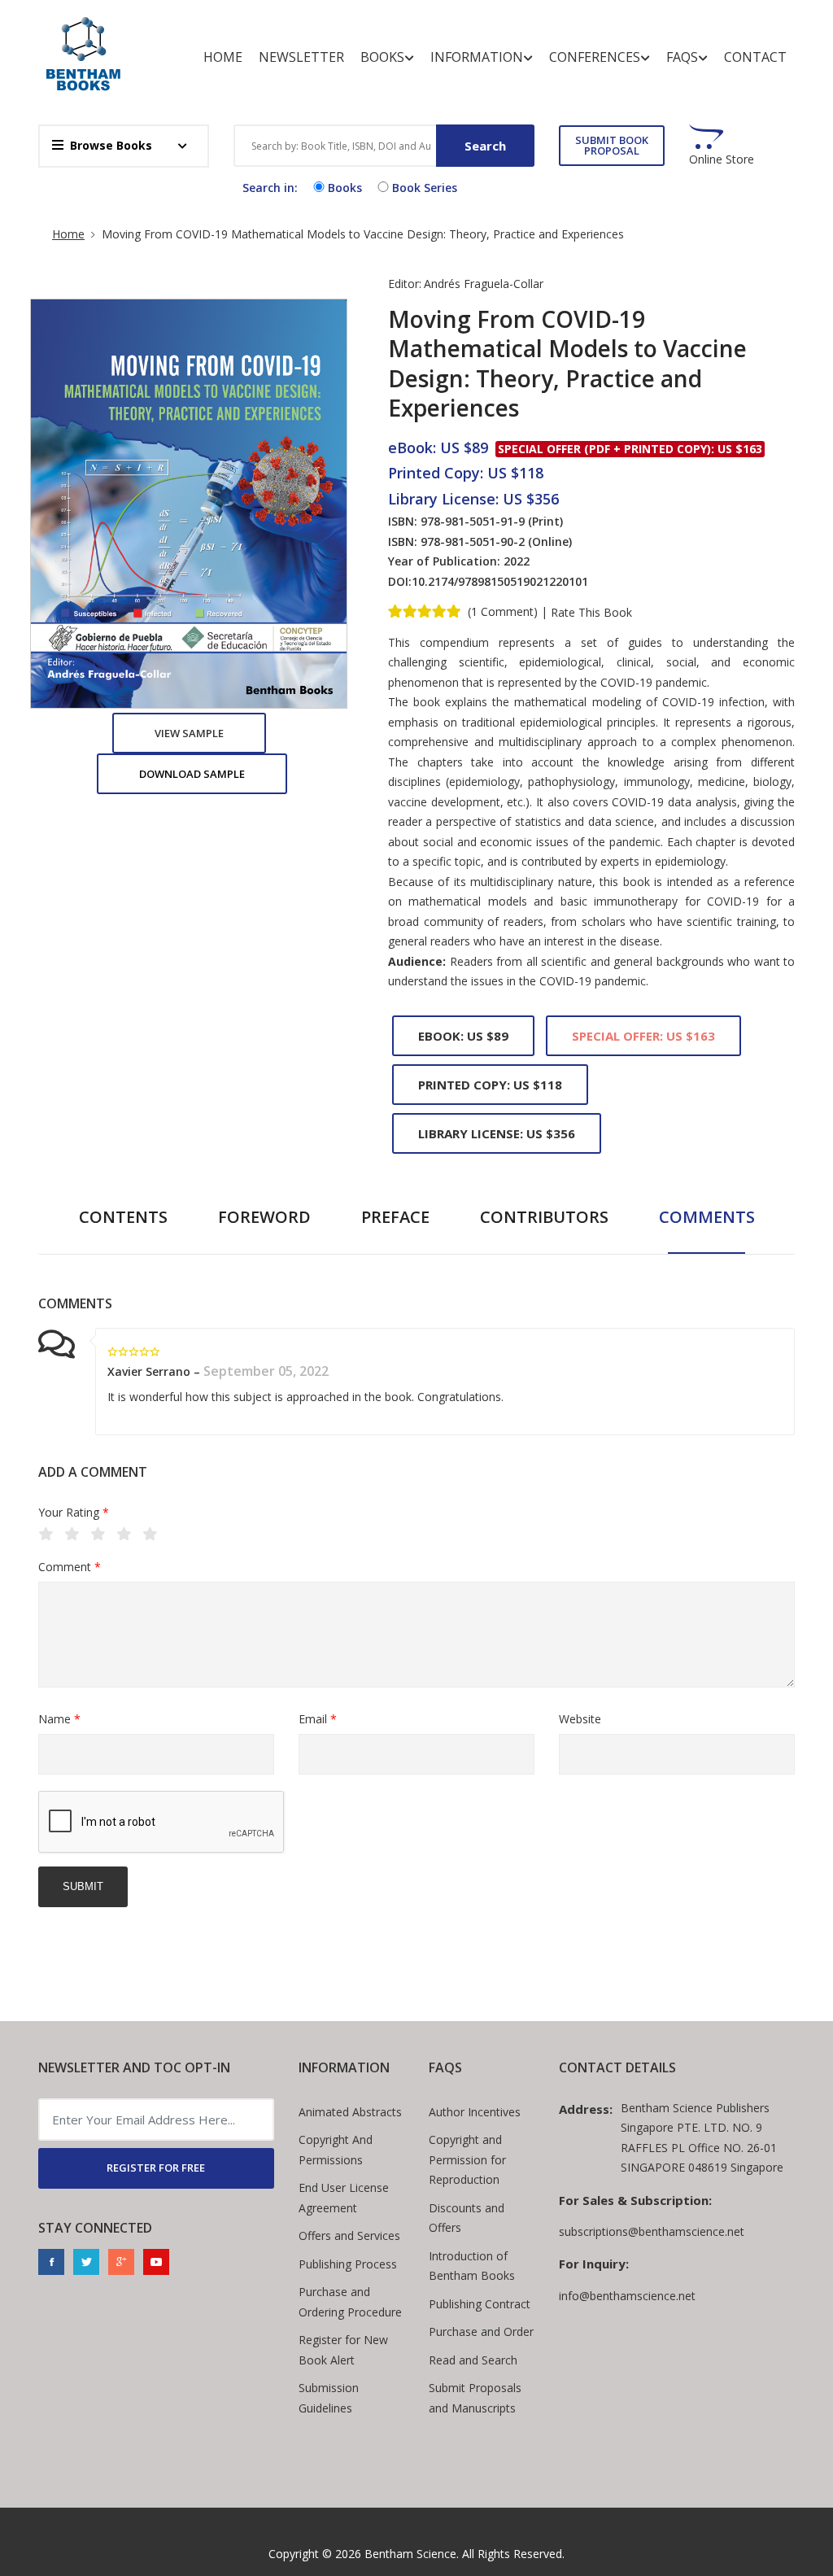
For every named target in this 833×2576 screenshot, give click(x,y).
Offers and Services (349, 2235)
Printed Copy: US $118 (490, 1085)
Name (59, 1719)
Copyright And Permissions (336, 2150)
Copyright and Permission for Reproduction (467, 2159)
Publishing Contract (480, 2304)
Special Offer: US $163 (643, 1036)
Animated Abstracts (350, 2112)
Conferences (595, 57)
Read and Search (473, 2360)
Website (580, 1719)
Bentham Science (410, 2554)
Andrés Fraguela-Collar (484, 284)
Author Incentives (475, 2112)
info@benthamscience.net (627, 2296)
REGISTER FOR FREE (156, 2168)
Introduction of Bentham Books (472, 2266)
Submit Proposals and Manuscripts (475, 2398)
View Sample (189, 733)
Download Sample (192, 774)
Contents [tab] (123, 1217)
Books (382, 57)
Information (477, 57)
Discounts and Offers (467, 2218)
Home (223, 57)
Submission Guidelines (329, 2398)
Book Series (425, 188)
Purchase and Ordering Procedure (350, 2302)
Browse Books (111, 145)
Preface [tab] (395, 1217)
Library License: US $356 (497, 1133)
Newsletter (301, 57)
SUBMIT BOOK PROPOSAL (612, 145)
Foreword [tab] (264, 1217)
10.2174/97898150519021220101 (500, 581)
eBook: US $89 (463, 1036)
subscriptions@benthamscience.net (652, 2231)
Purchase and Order (481, 2331)
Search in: (270, 188)
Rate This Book (591, 613)
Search (485, 146)
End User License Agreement (344, 2198)
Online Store (722, 159)
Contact (755, 57)
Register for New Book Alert (343, 2350)
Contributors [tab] (544, 1217)
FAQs (682, 57)
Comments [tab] (707, 1217)
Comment (70, 1567)
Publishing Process (348, 2264)
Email (318, 1719)
